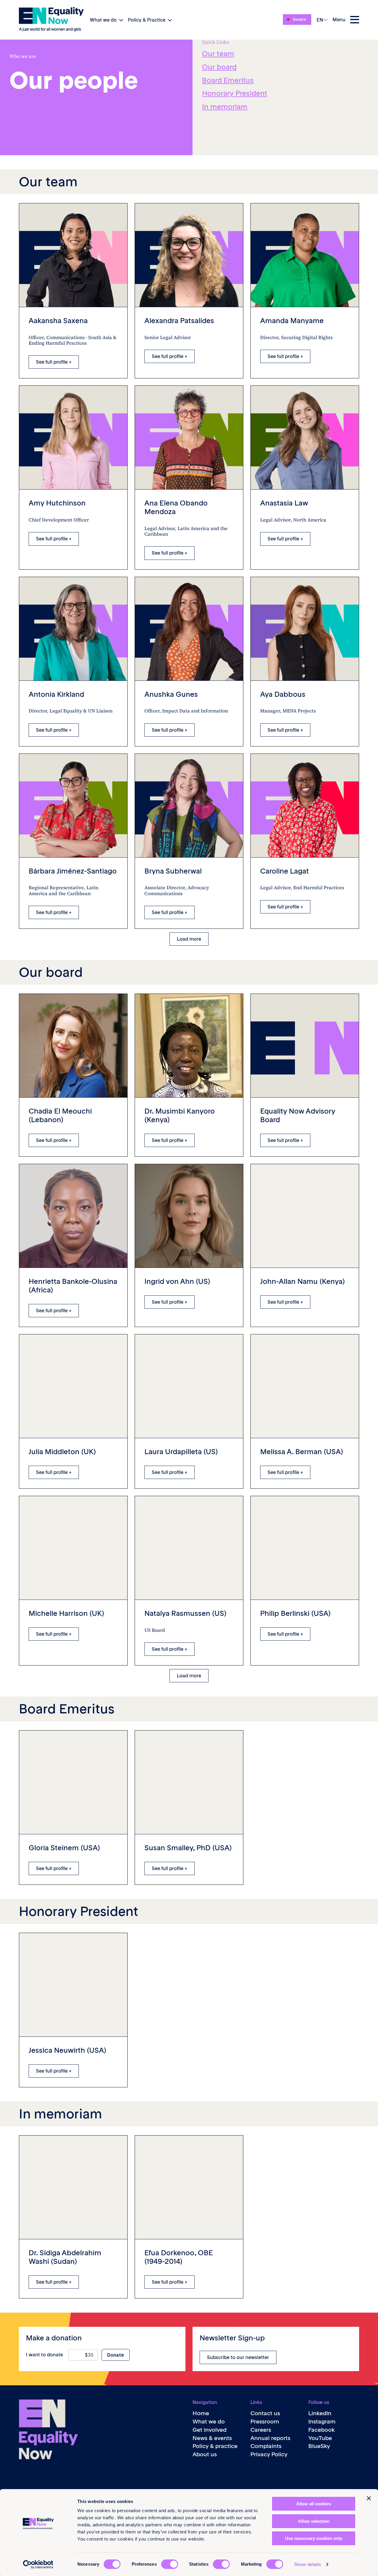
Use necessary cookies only (314, 2538)
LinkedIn (320, 2413)
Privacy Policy (269, 2454)
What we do (103, 20)
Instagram (322, 2422)
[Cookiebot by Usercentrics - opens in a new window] (38, 2564)
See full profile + (54, 362)
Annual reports (270, 2438)
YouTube (320, 2438)
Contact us (265, 2413)
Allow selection (314, 2521)
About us (205, 2454)
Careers (261, 2430)
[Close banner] (369, 2498)
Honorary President (235, 93)
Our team (218, 54)
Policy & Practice (147, 20)
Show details (308, 2564)
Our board (219, 67)
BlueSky (319, 2446)
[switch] (170, 2564)
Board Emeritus (228, 80)
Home (201, 2413)
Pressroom (265, 2422)
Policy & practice (215, 2446)
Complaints (266, 2446)
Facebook (322, 2430)
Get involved (210, 2430)
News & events (212, 2438)
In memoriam (225, 107)
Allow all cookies (314, 2504)
